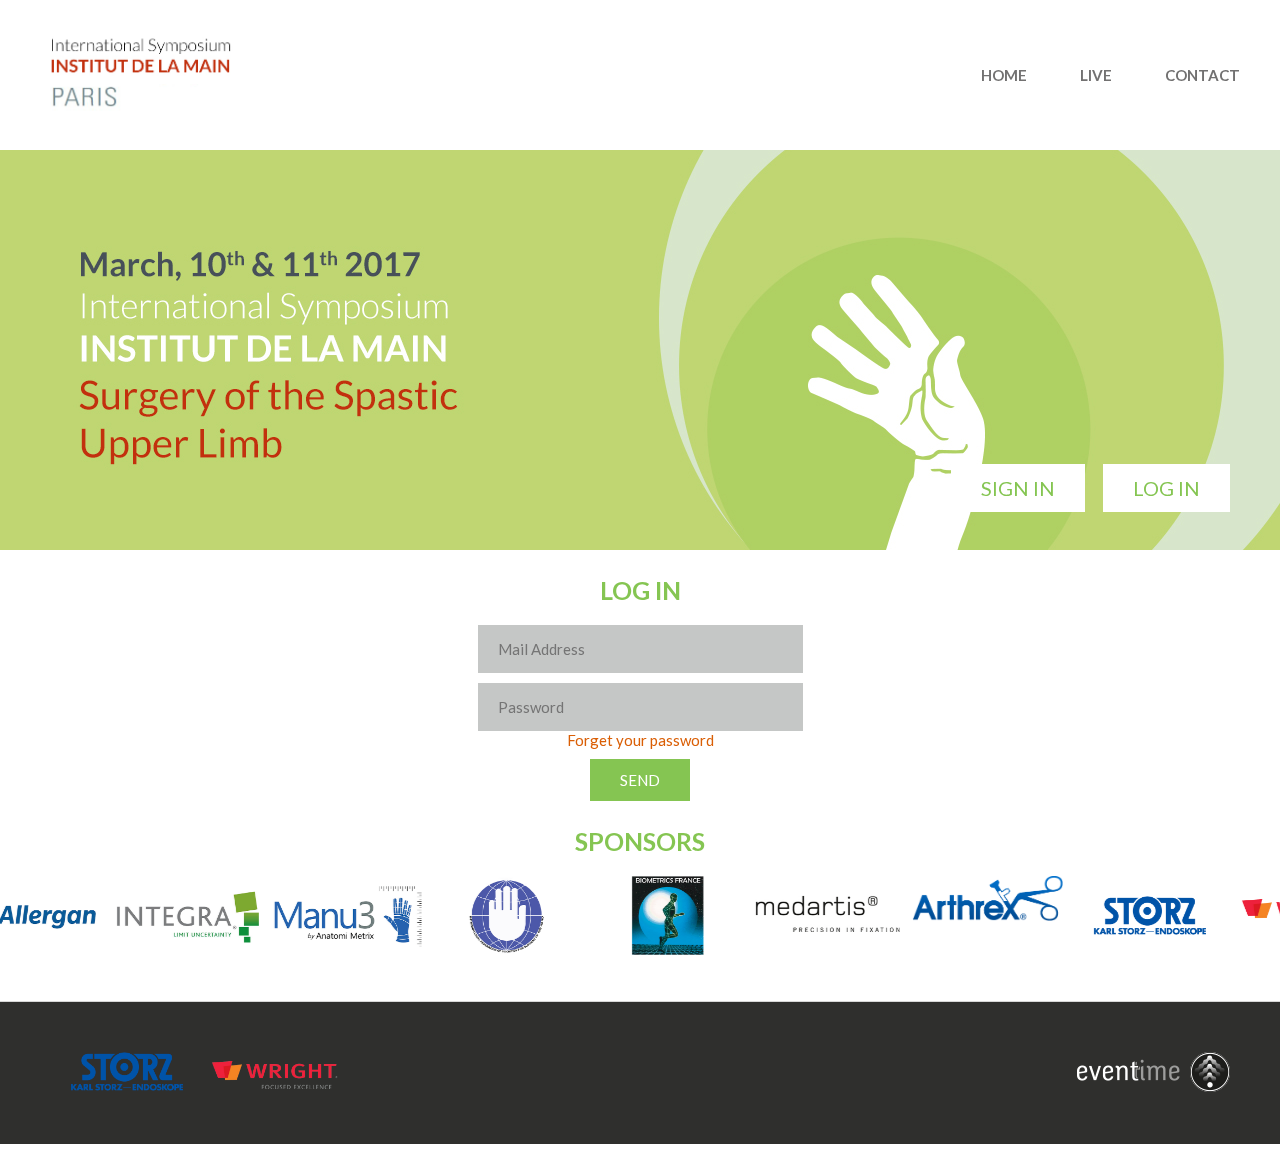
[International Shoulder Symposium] (160, 105)
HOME (1004, 75)
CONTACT (1202, 75)
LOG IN (1166, 488)
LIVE (1096, 75)
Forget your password (640, 740)
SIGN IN (1018, 488)
